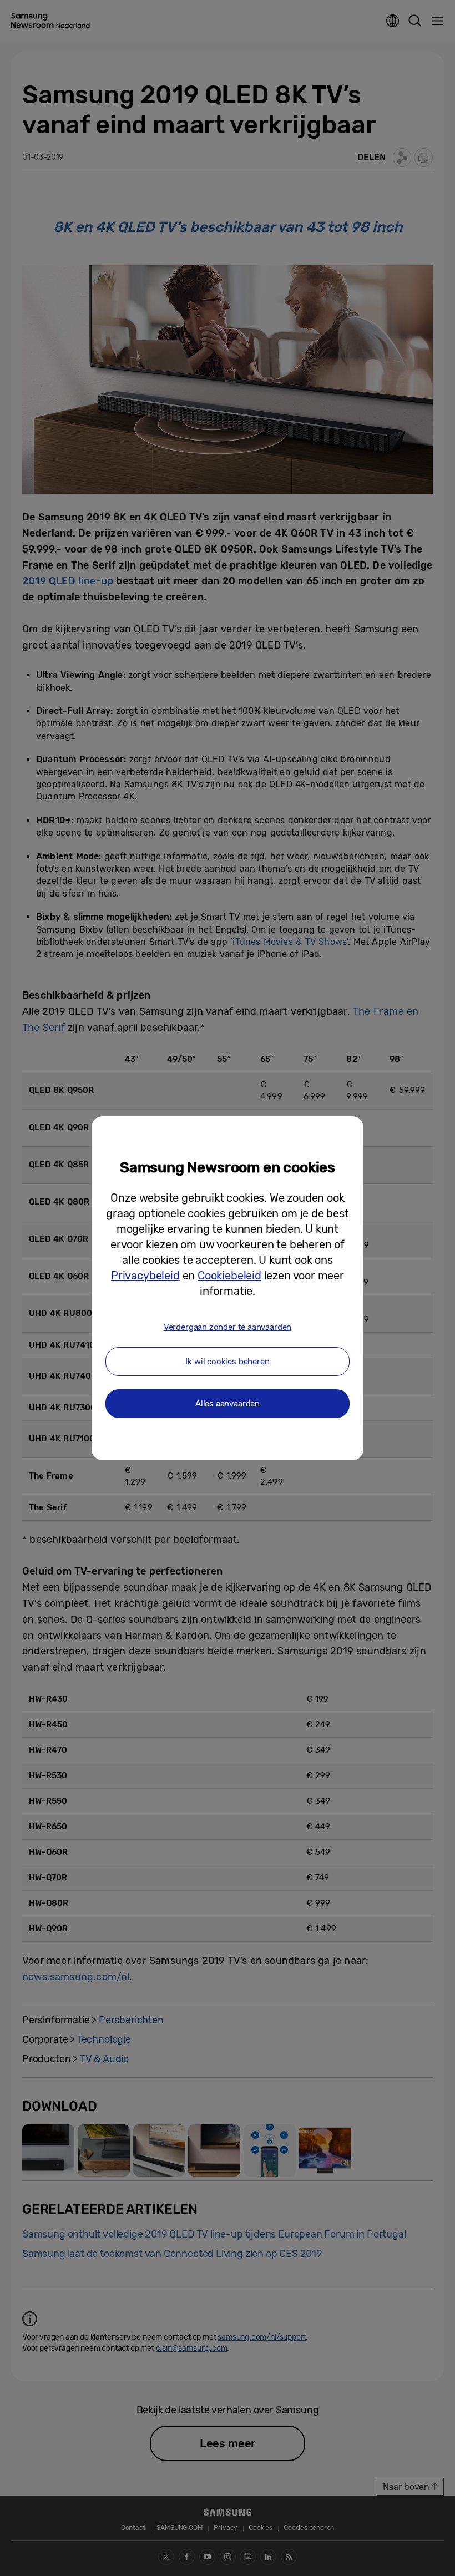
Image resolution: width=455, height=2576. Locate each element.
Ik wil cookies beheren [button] (227, 1362)
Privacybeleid (145, 1276)
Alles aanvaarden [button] (228, 1404)
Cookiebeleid (229, 1276)
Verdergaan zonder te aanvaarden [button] (228, 1327)
